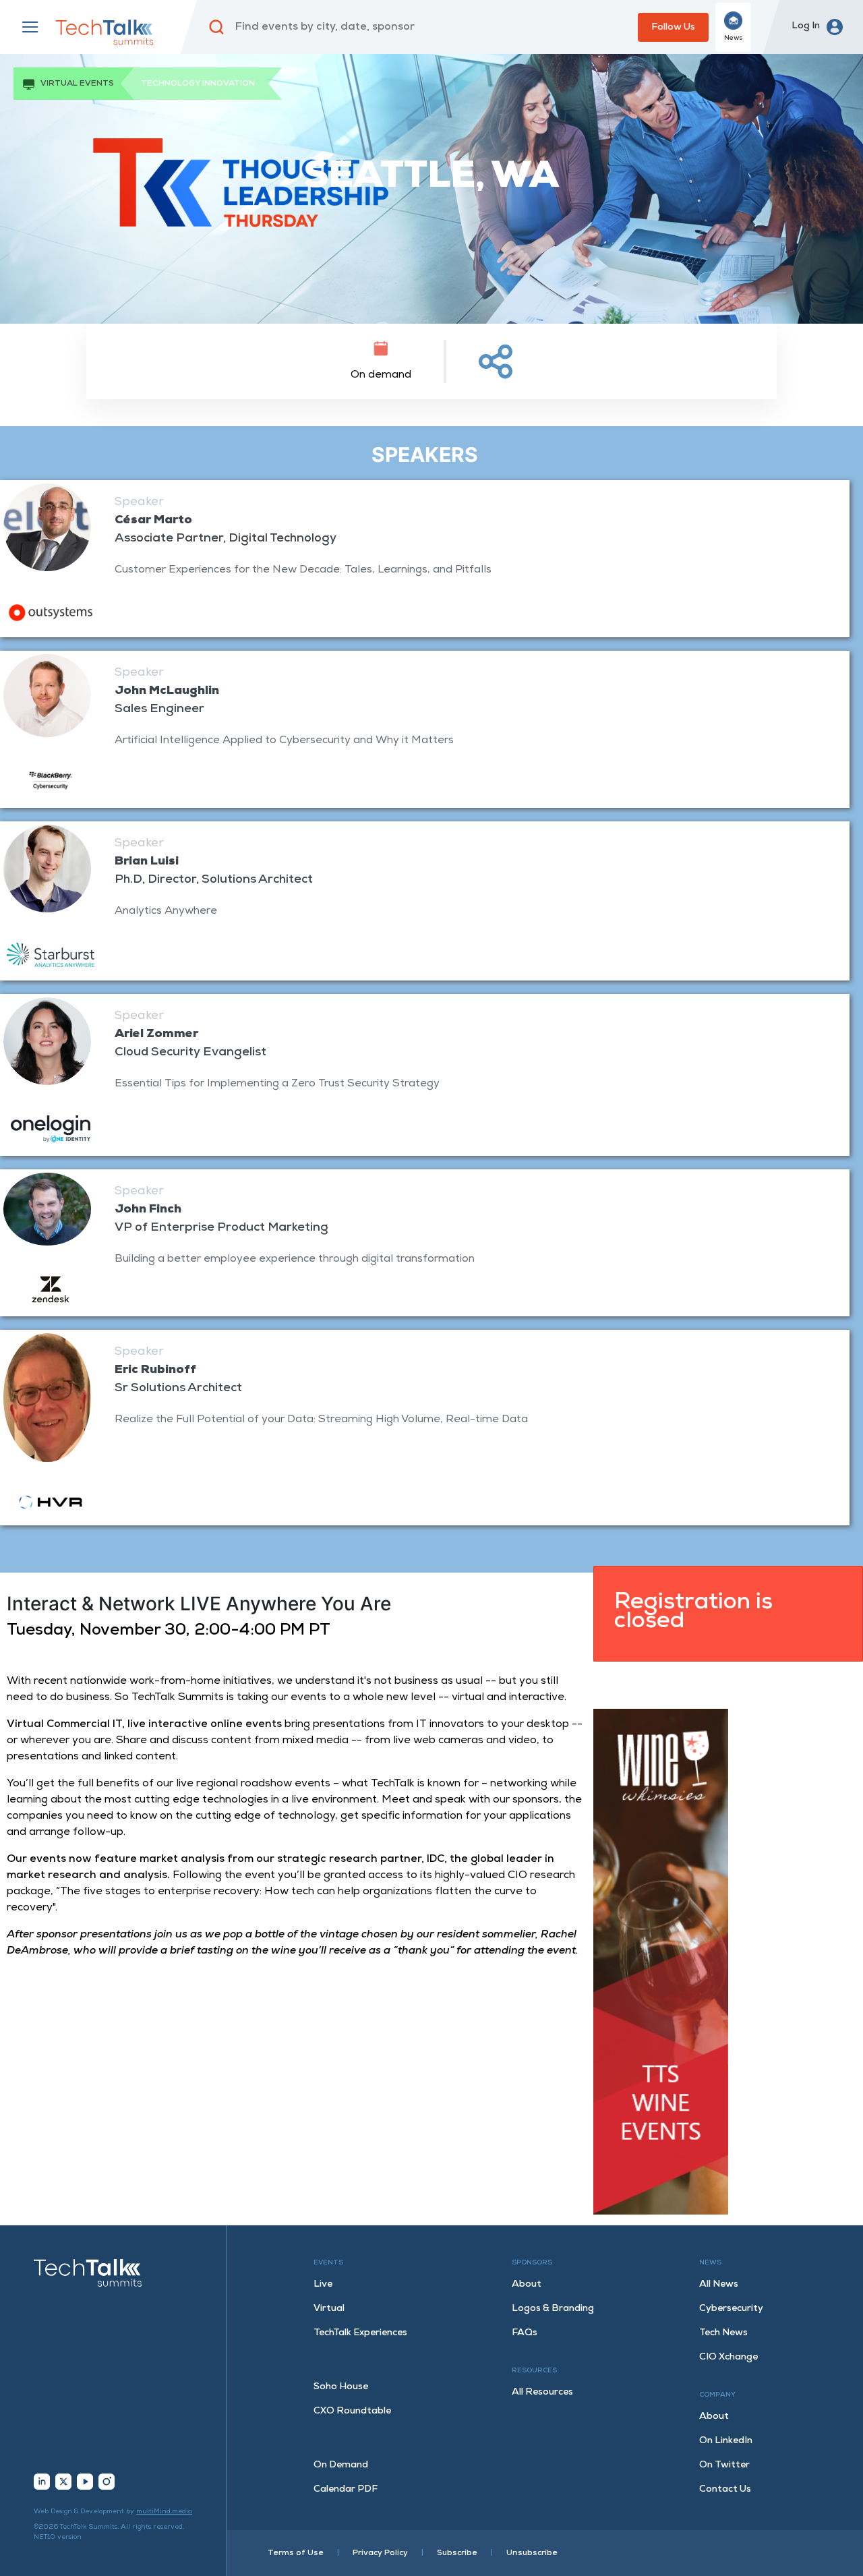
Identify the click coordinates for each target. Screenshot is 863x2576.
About (527, 2284)
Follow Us (673, 27)
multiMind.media (164, 2512)
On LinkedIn (726, 2441)
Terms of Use (296, 2553)
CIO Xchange (728, 2357)
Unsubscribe (532, 2553)
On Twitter (724, 2465)
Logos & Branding (553, 2309)
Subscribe (457, 2553)
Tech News (723, 2333)
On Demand (341, 2465)
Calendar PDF (346, 2489)
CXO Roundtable (352, 2411)
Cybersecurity (731, 2309)
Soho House (341, 2387)
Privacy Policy (380, 2553)
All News (719, 2284)
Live (323, 2284)
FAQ (525, 2333)
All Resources (542, 2392)
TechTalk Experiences (360, 2333)
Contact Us (725, 2489)
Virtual (329, 2309)
